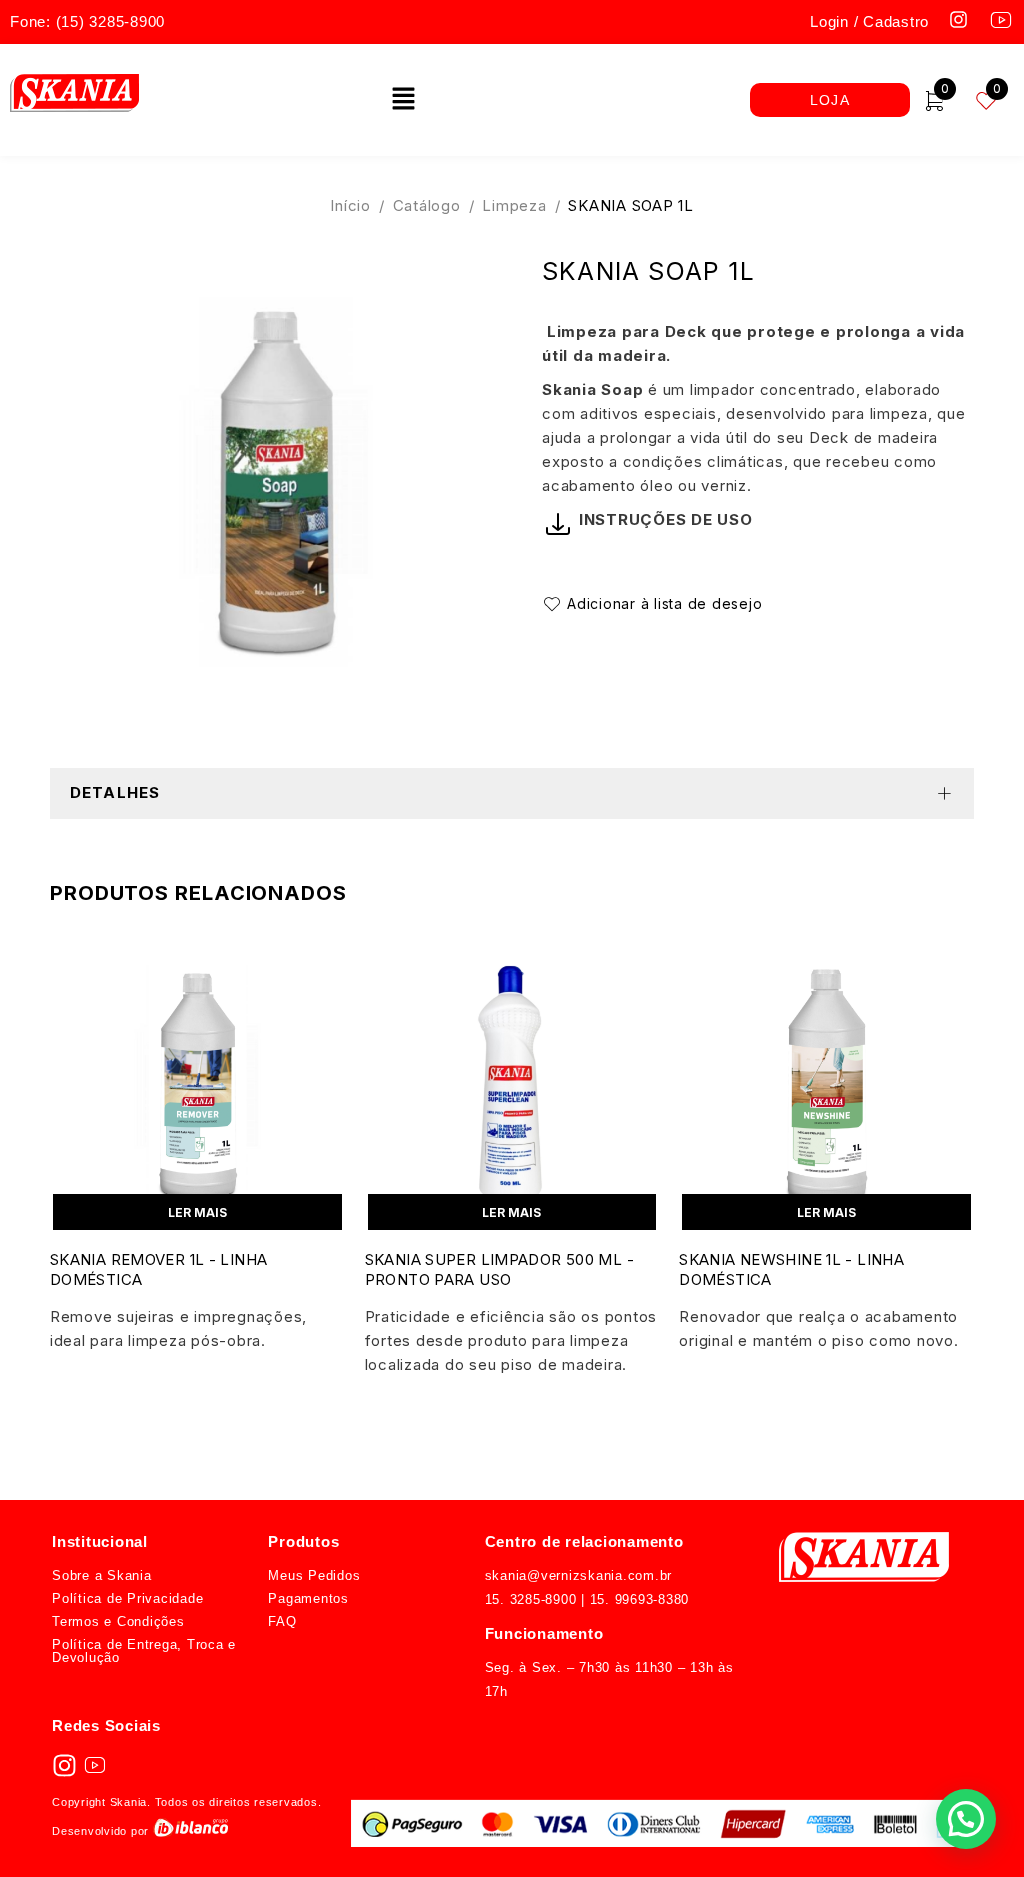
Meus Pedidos (314, 1575)
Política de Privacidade (127, 1598)
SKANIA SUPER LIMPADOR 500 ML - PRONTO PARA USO (499, 1269)
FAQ (282, 1621)
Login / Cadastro (869, 21)
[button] (403, 99)
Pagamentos (308, 1598)
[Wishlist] (655, 604)
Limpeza (514, 205)
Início (350, 205)
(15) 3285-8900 (111, 21)
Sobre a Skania (102, 1575)
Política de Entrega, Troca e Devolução (144, 1651)
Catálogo (427, 205)
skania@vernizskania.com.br (579, 1575)
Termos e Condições (118, 1621)
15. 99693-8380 (637, 1599)
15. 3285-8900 (531, 1599)
